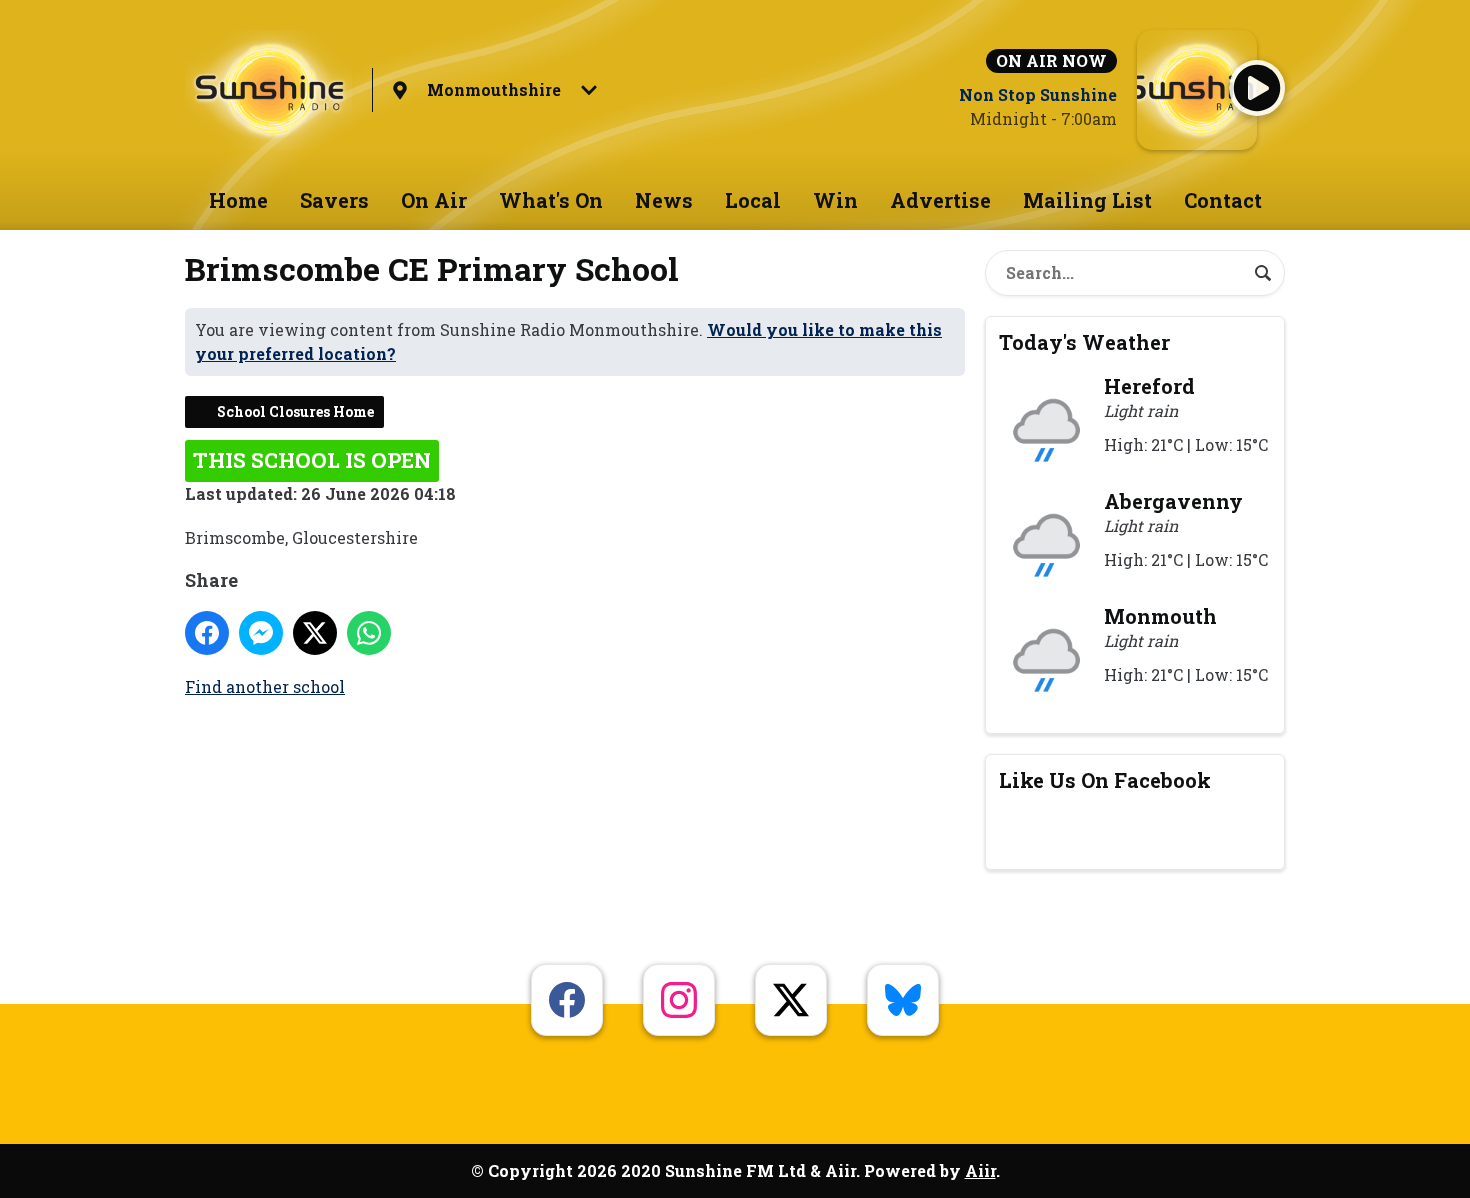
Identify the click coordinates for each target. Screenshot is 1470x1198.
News (664, 200)
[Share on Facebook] (207, 633)
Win (835, 200)
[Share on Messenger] (261, 633)
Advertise (940, 200)
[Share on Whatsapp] (369, 633)
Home (238, 200)
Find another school (265, 686)
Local (753, 200)
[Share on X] (315, 633)
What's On (551, 200)
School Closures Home (295, 411)
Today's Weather (1084, 342)
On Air (434, 200)
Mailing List (1087, 200)
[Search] (1263, 273)
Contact (1223, 200)
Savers (334, 200)
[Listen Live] (1257, 88)
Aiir (980, 1170)
